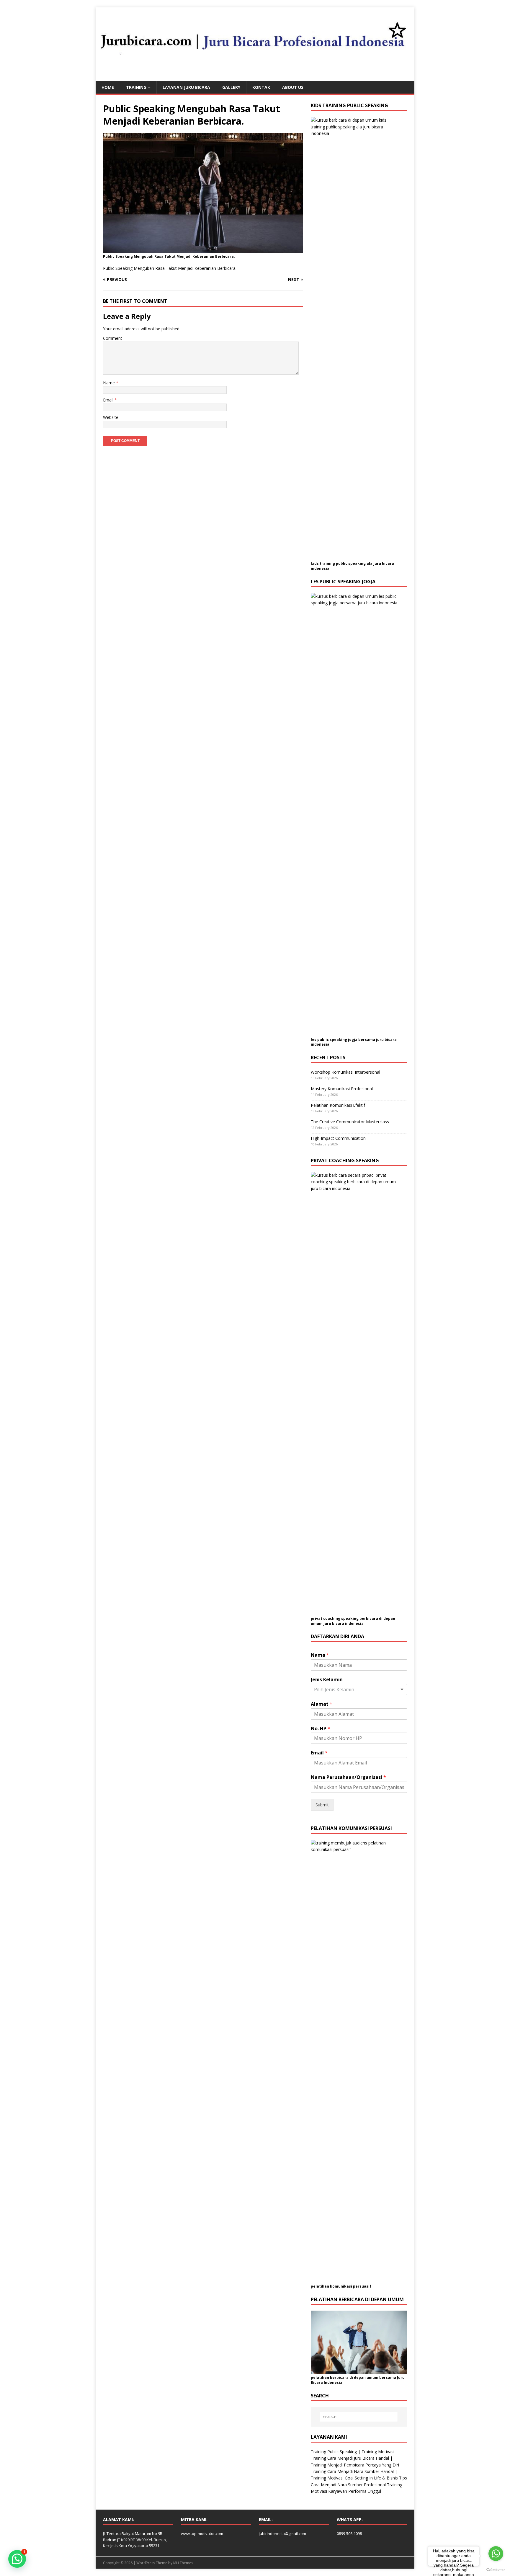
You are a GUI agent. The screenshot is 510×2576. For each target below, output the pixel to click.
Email (109, 400)
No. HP (321, 1729)
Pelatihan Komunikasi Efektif (338, 1105)
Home (108, 87)
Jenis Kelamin (327, 1680)
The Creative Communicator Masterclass (350, 1122)
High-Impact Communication (338, 1138)
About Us (293, 87)
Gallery (231, 87)
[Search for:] (359, 2417)
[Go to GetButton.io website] (496, 2570)
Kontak (261, 87)
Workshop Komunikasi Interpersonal (345, 1072)
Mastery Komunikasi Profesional (342, 1089)
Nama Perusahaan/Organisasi (348, 1777)
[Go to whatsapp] (496, 2554)
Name (109, 383)
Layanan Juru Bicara (186, 87)
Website (111, 417)
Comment (113, 338)
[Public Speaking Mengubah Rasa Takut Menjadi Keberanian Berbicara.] (203, 249)
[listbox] (359, 1689)
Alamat (322, 1704)
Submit (322, 1805)
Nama (320, 1655)
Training (136, 87)
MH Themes (183, 2563)
